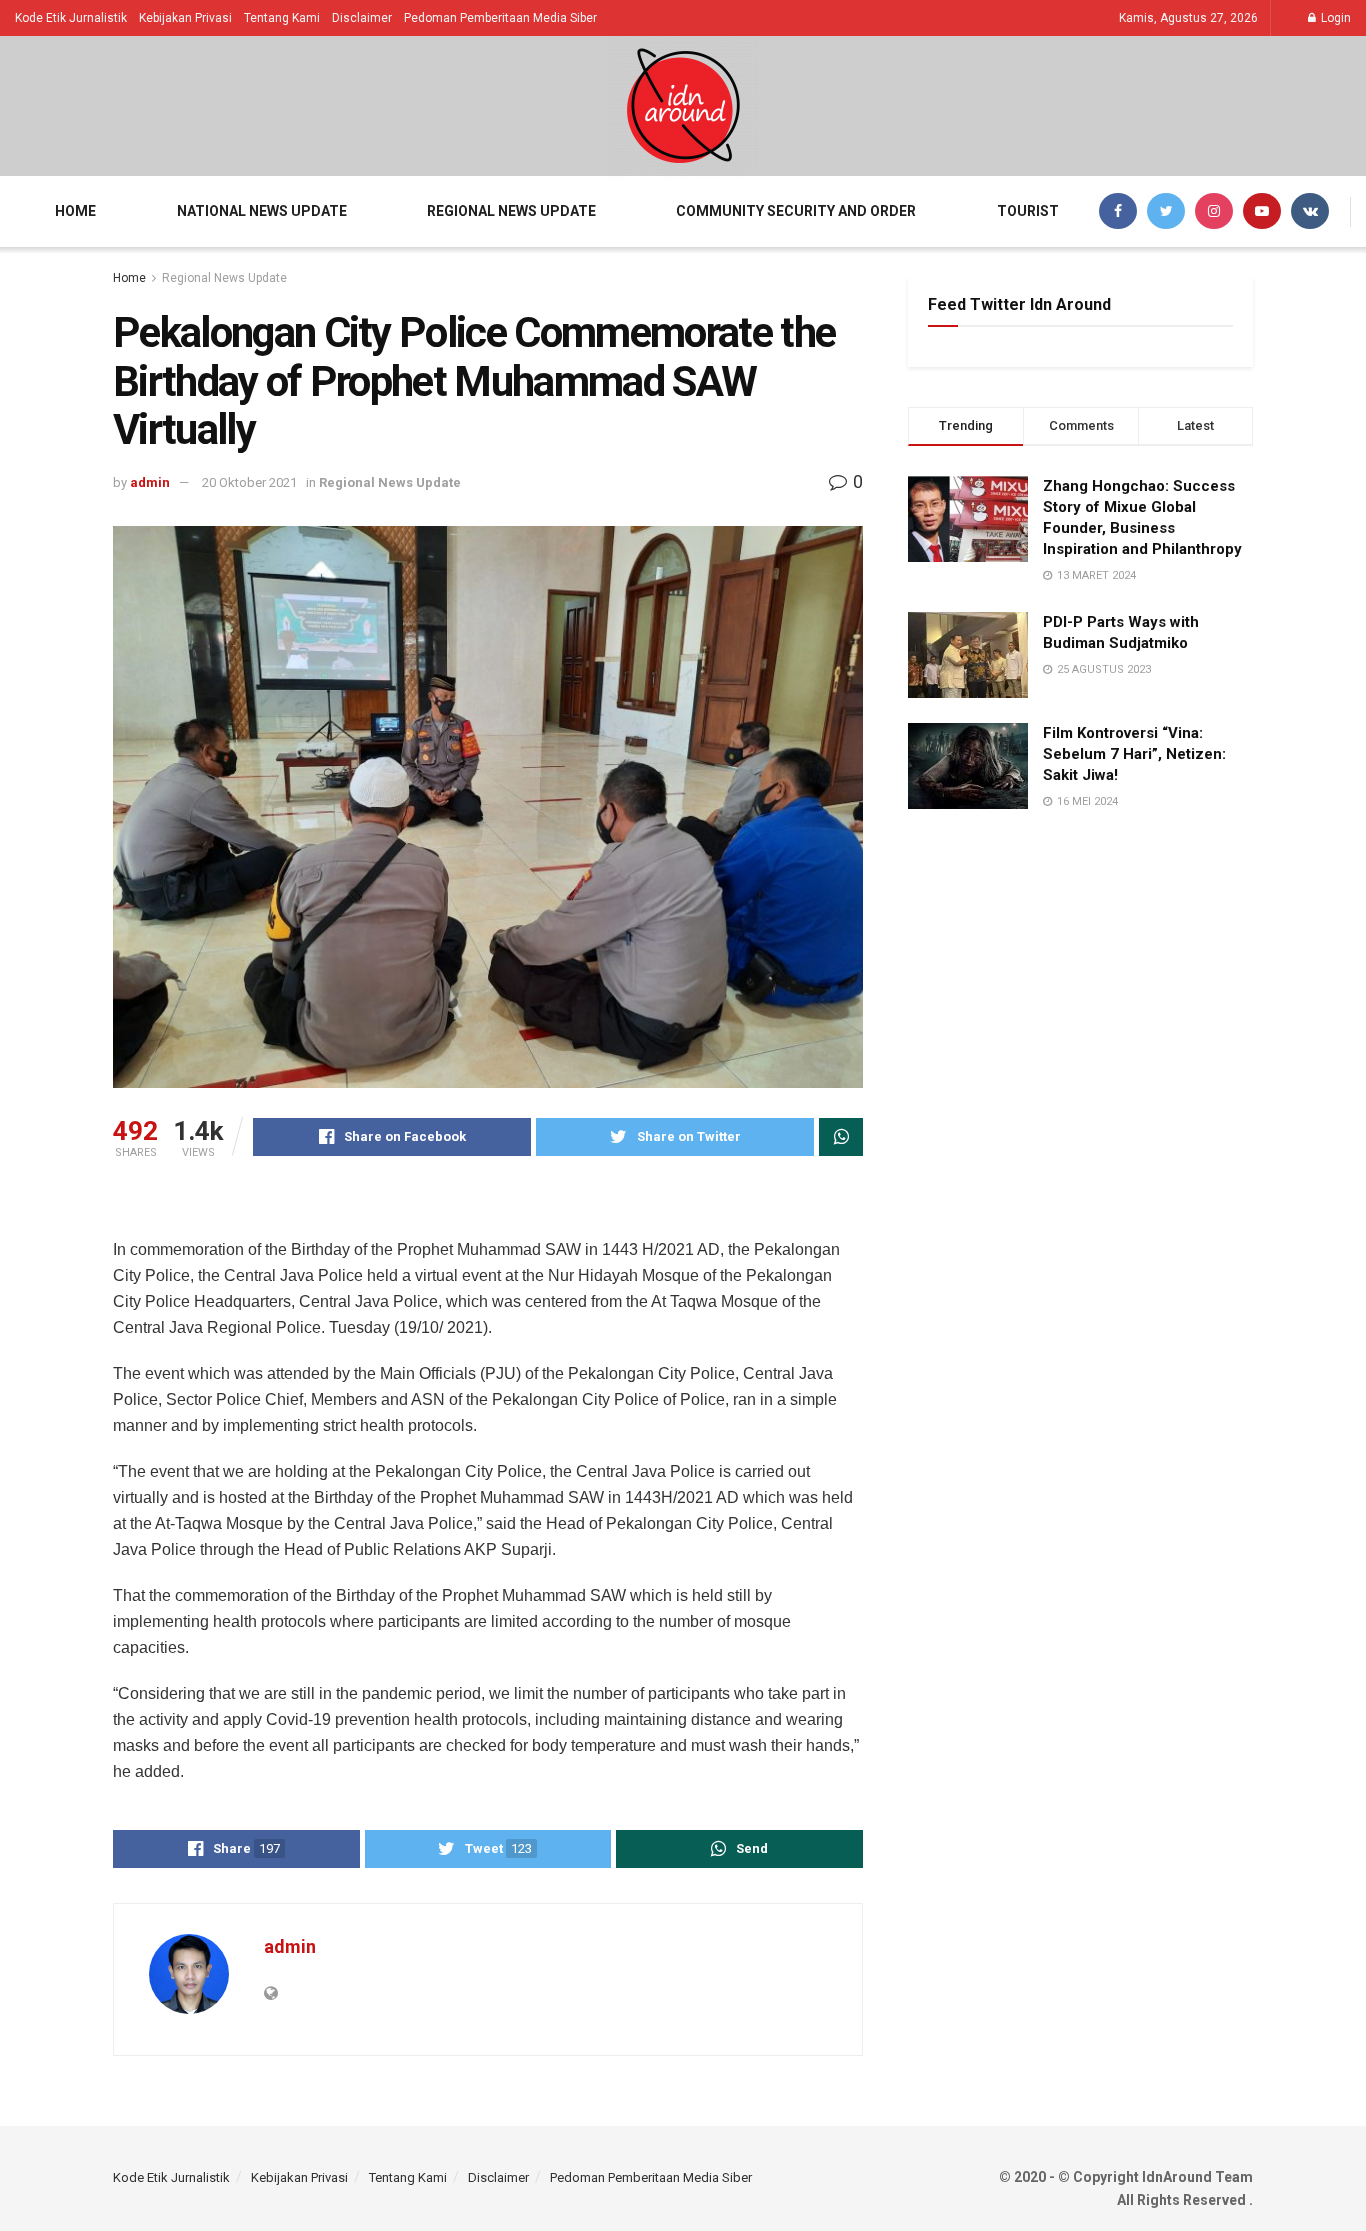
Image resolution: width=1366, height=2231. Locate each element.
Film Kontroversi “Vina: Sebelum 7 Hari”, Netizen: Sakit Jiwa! (1134, 754)
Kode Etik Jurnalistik (71, 18)
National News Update (262, 211)
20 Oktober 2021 (249, 482)
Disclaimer (362, 18)
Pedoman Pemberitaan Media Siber (500, 18)
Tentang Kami (282, 18)
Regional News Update (511, 211)
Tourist (1028, 211)
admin (150, 482)
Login (1334, 18)
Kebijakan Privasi (185, 18)
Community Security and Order (796, 211)
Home (75, 211)
